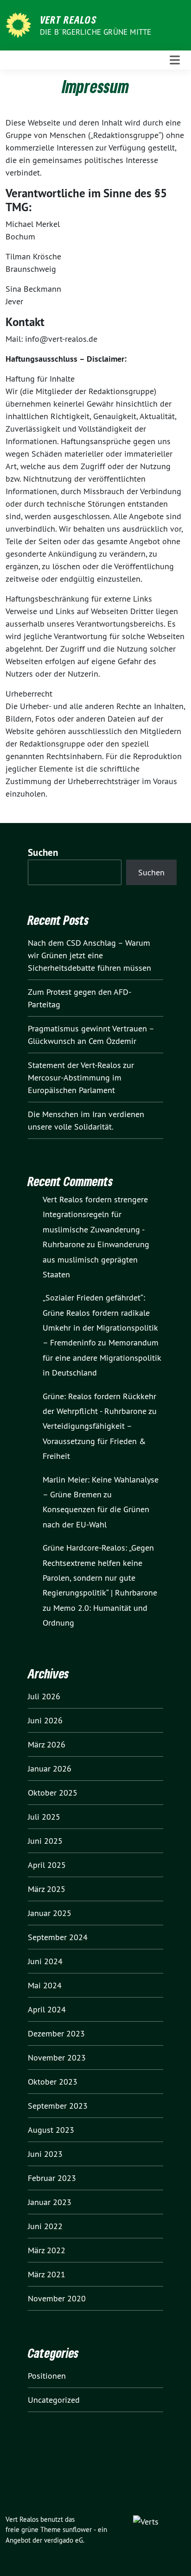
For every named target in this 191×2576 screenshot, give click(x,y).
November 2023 (57, 2058)
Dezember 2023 (56, 2033)
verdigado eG (64, 2540)
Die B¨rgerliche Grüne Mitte (95, 32)
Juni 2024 (45, 1961)
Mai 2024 (45, 1985)
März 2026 (47, 1744)
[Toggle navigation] (175, 60)
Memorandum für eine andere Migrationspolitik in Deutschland (102, 1357)
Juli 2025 (44, 1817)
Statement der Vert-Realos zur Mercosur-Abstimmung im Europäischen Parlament (81, 1078)
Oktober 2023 (53, 2082)
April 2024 (47, 2009)
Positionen (47, 2376)
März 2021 (47, 2274)
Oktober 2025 (53, 1793)
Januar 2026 (50, 1769)
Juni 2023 (45, 2154)
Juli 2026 (44, 1696)
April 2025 (47, 1865)
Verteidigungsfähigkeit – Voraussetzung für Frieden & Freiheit (94, 1441)
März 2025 (47, 1889)
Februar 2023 (52, 2178)
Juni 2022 (45, 2226)
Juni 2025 (45, 1841)
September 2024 (58, 1937)
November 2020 (57, 2298)
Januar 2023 (50, 2202)
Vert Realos (68, 19)
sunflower (77, 2529)
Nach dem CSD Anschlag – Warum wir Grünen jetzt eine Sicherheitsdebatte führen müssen (89, 955)
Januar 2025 (50, 1913)
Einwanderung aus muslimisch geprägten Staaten (96, 1259)
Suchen (43, 852)
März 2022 (47, 2250)
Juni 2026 (45, 1720)
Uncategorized (54, 2400)
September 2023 (58, 2106)
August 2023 (51, 2130)
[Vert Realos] (20, 24)
